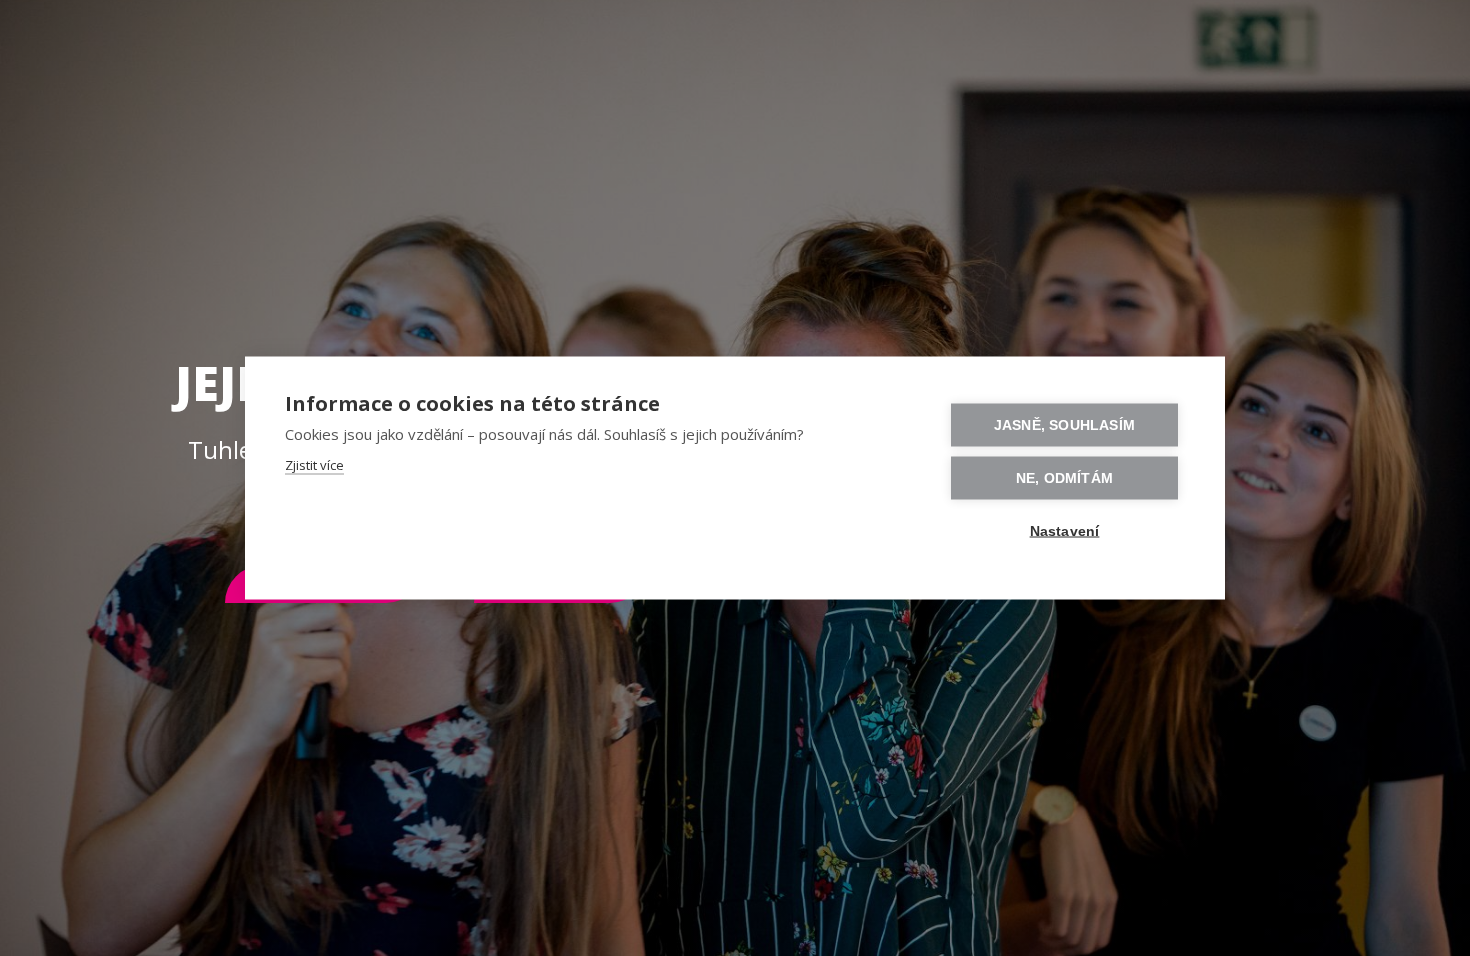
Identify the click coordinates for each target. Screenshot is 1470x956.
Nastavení (1065, 531)
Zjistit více (314, 465)
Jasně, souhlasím (1064, 425)
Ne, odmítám (1064, 478)
